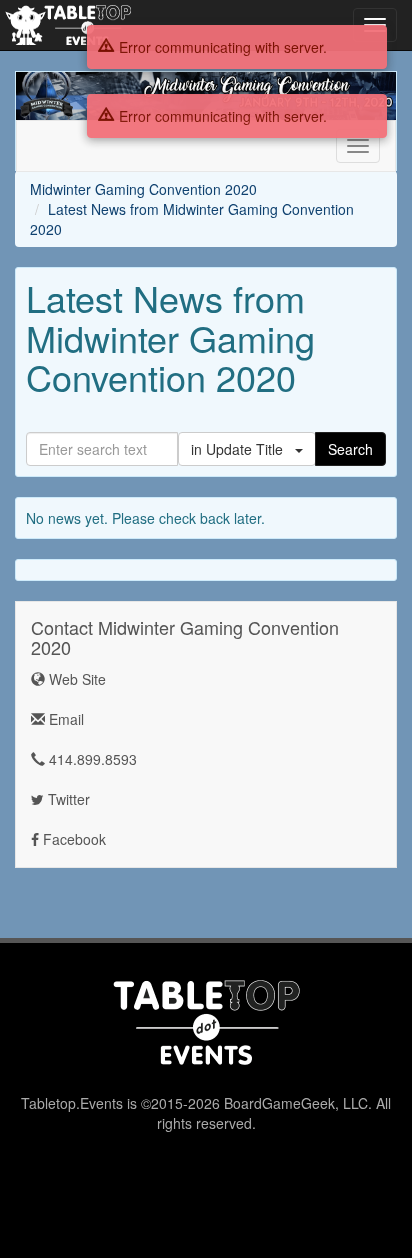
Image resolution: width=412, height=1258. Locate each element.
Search (350, 449)
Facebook (72, 839)
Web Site (75, 679)
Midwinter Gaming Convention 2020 (143, 189)
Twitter (67, 799)
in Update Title (243, 449)
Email (64, 719)
